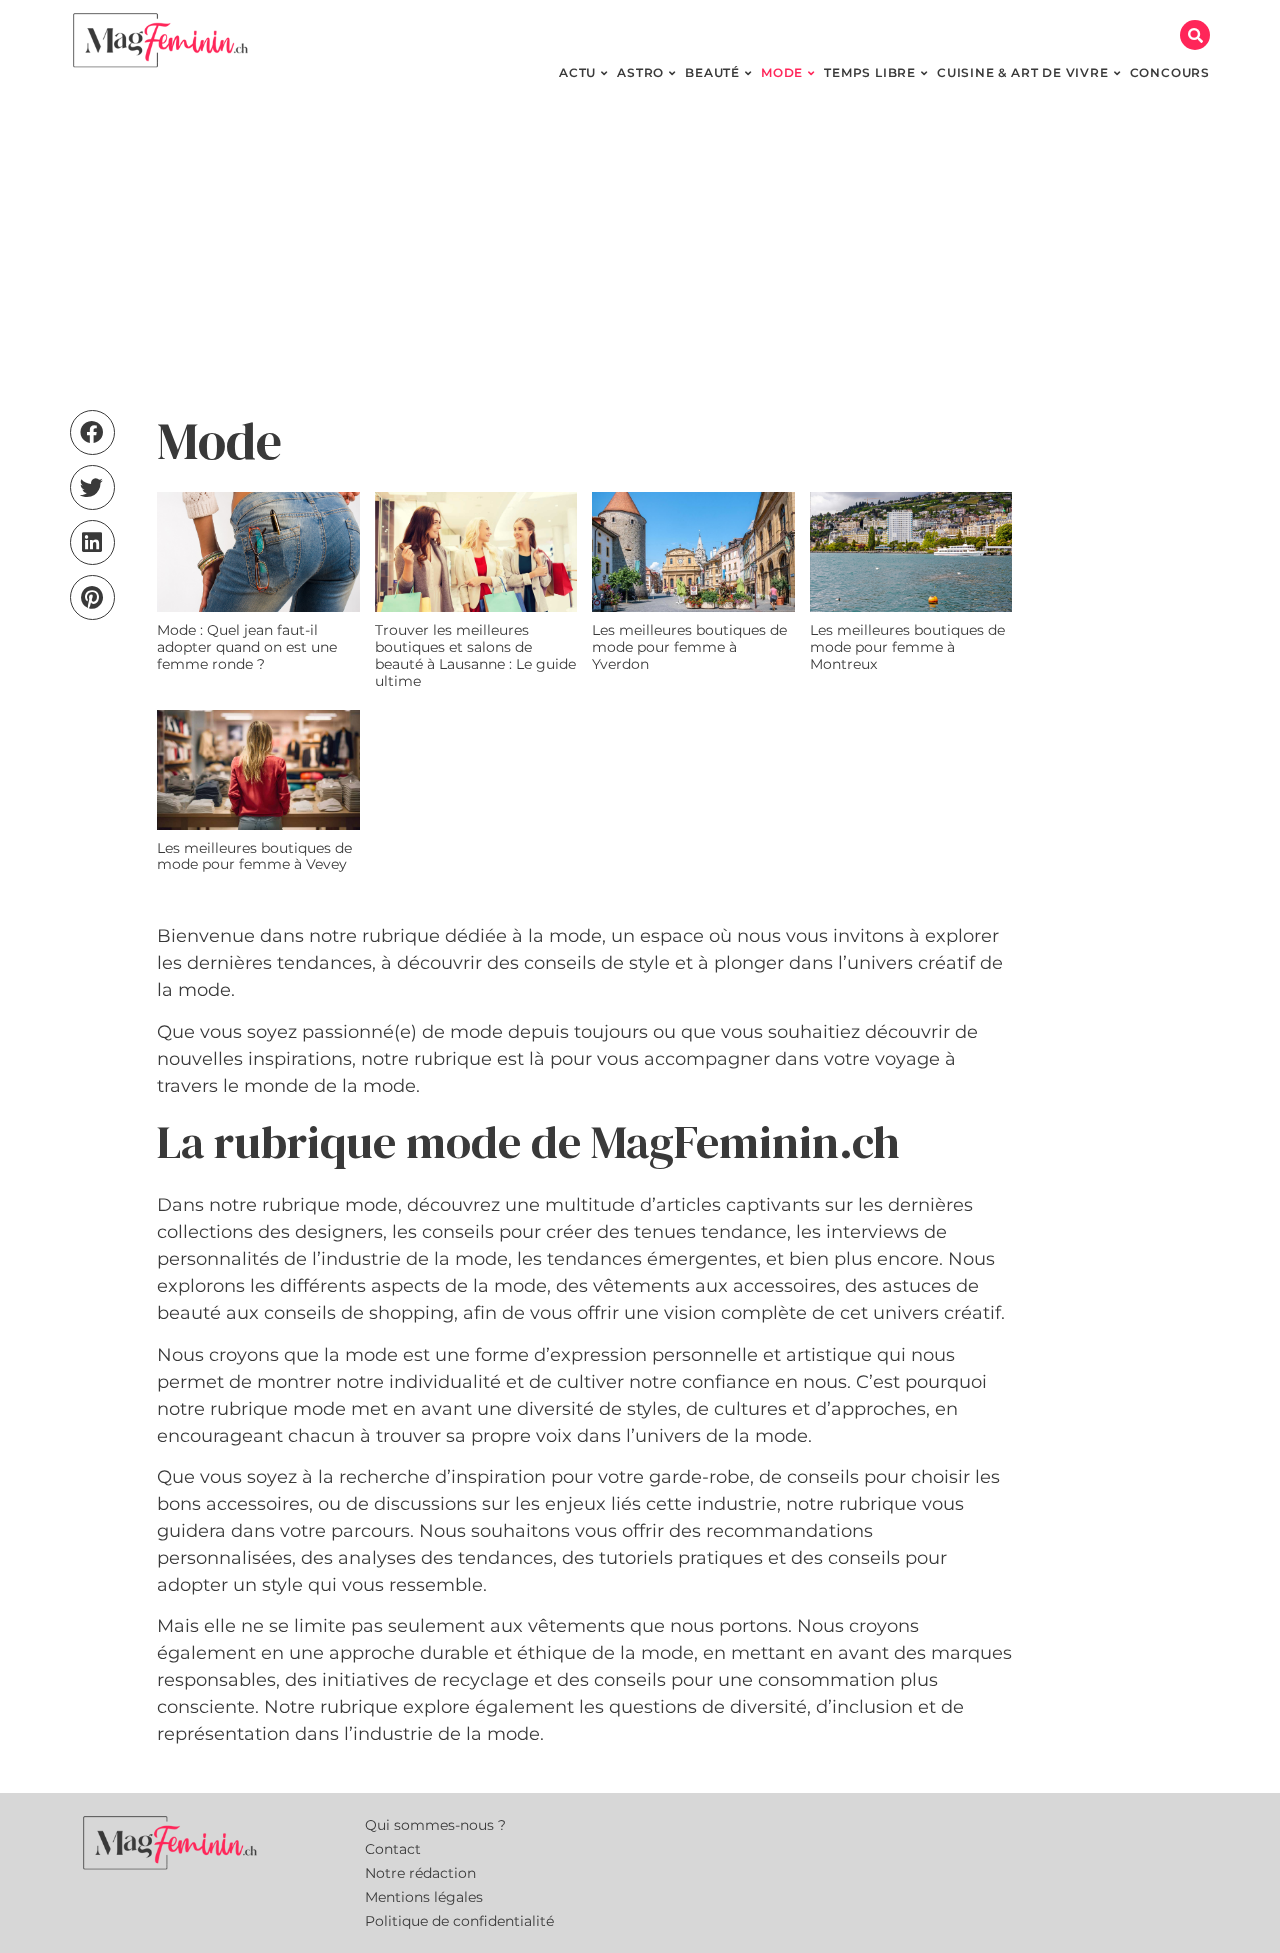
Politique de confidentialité (459, 1921)
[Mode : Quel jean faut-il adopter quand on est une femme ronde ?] (258, 552)
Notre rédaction (420, 1873)
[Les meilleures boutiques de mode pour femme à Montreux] (911, 552)
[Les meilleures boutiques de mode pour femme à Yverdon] (693, 552)
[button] (1195, 35)
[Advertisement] (640, 250)
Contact (393, 1849)
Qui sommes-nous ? (435, 1825)
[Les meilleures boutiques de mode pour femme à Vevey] (258, 770)
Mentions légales (424, 1897)
